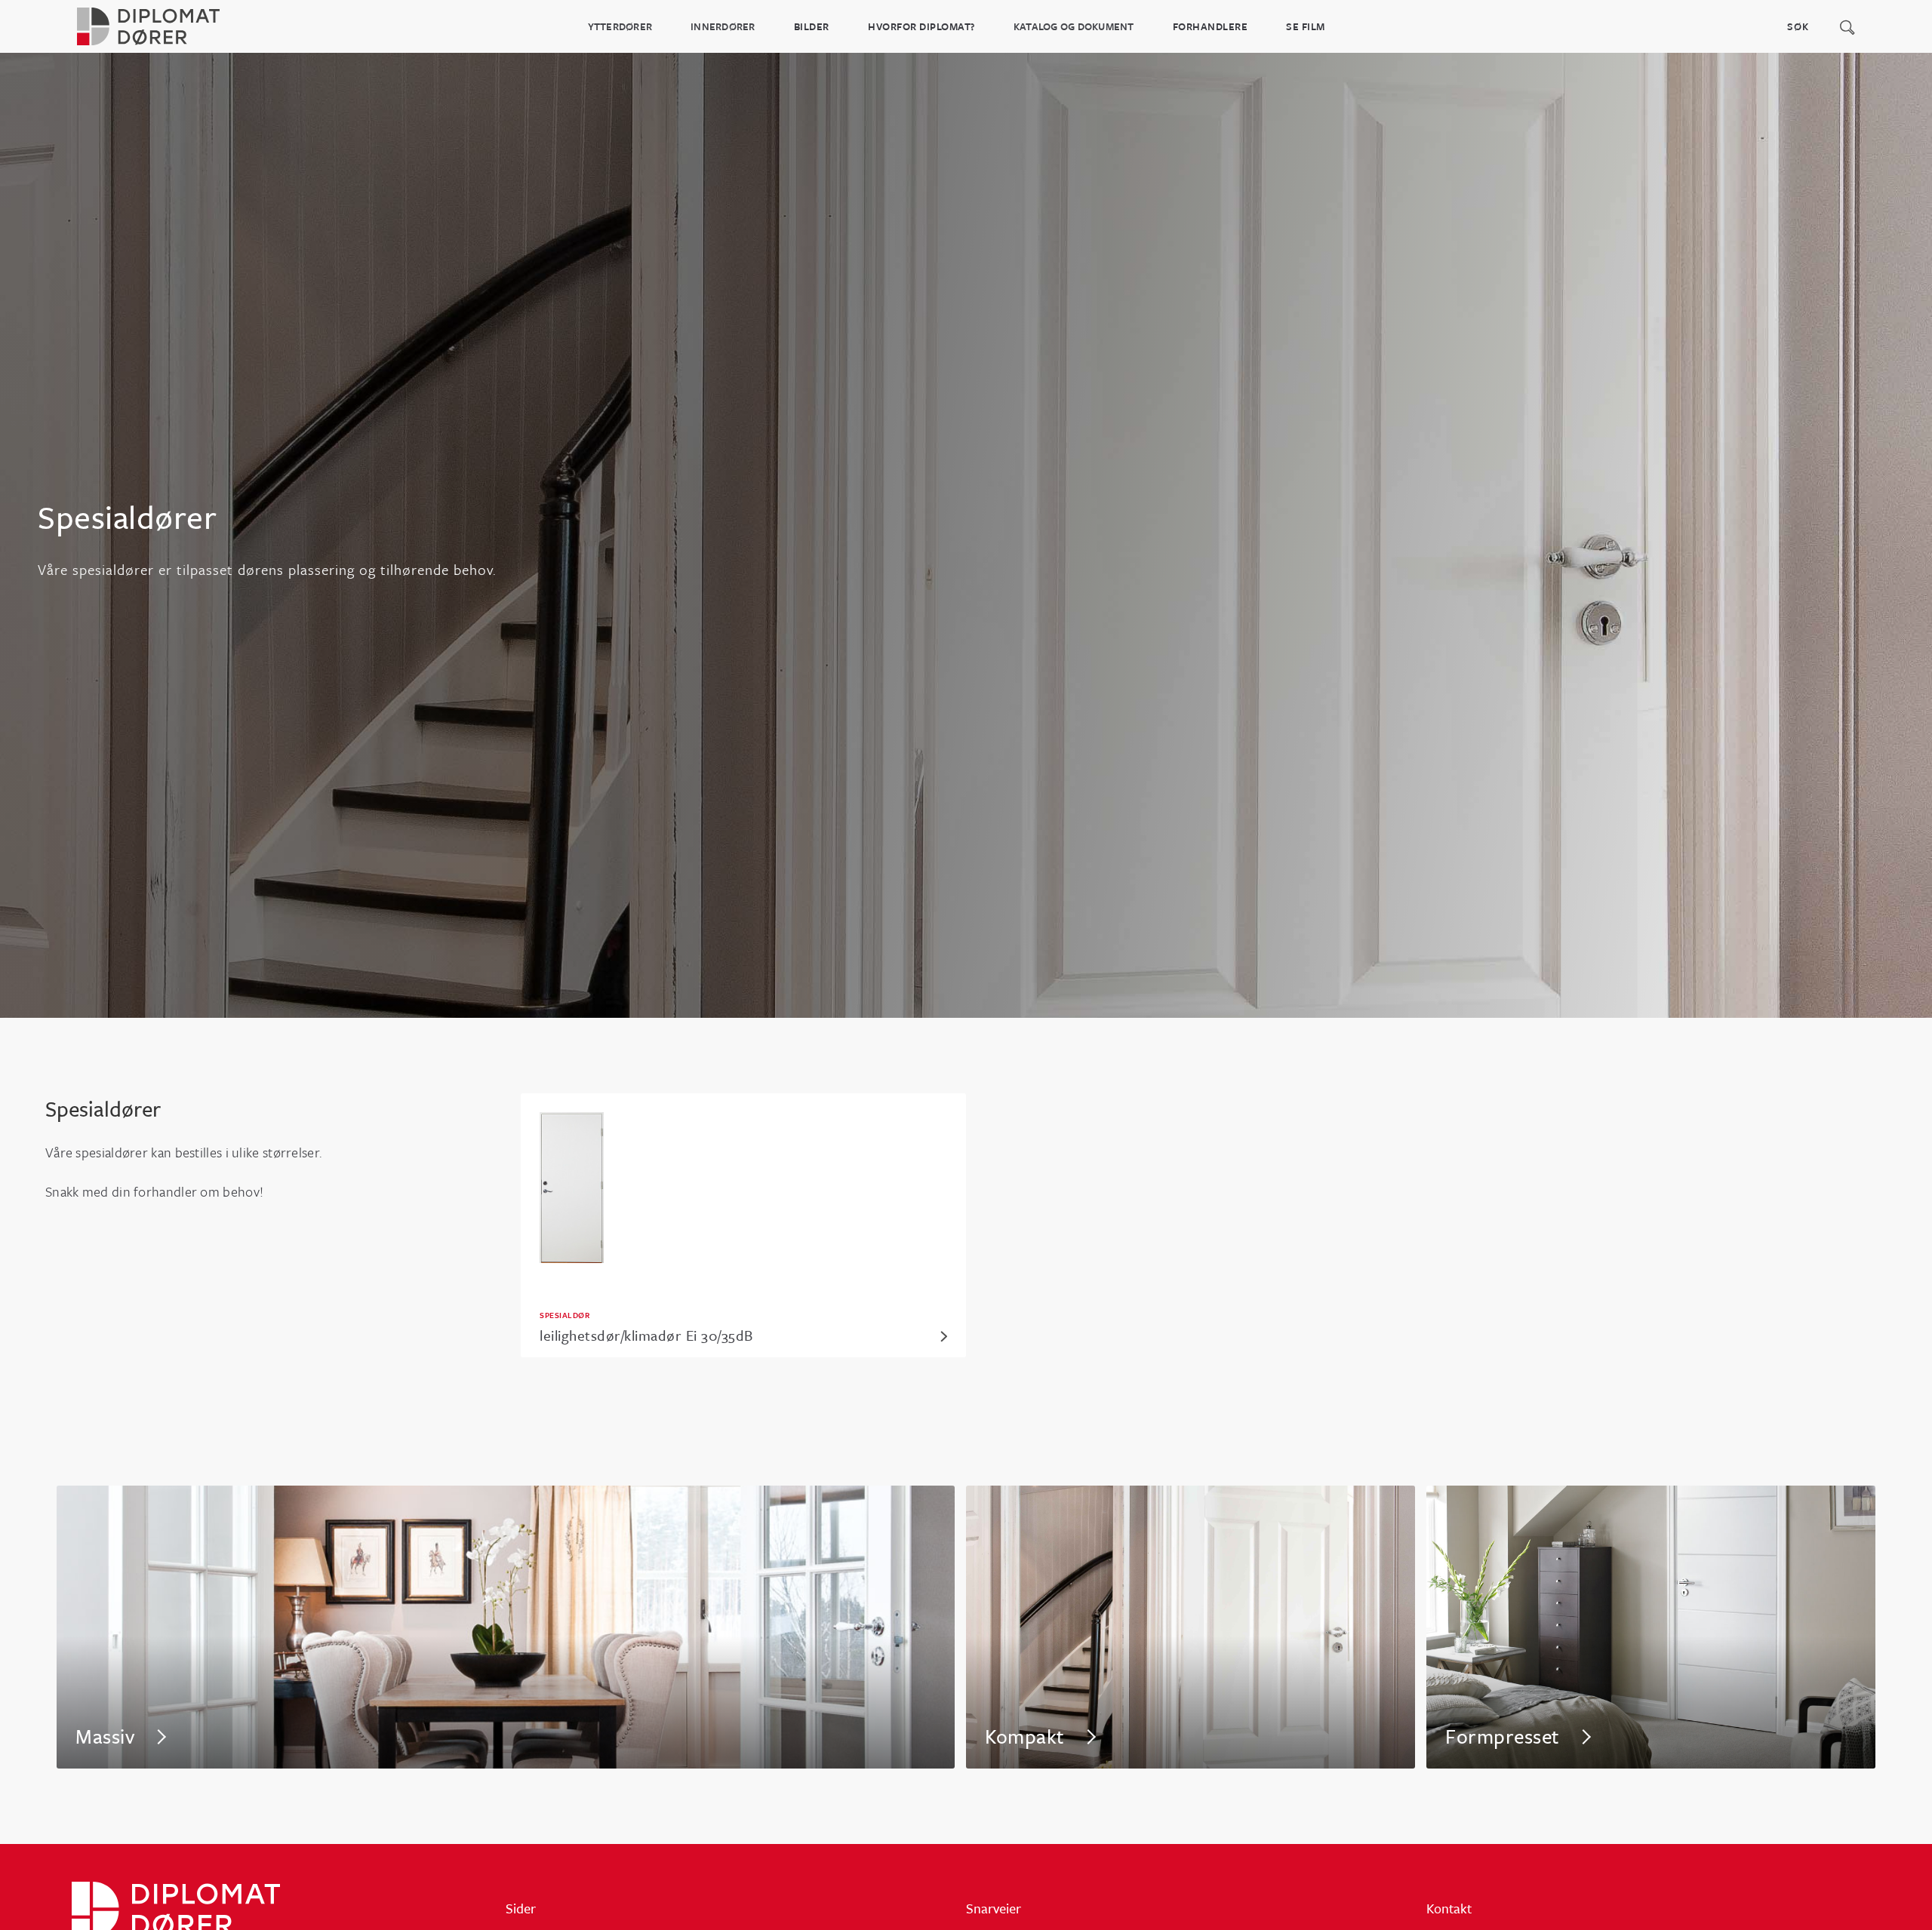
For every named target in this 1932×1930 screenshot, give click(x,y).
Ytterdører (620, 26)
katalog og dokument (1074, 26)
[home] (166, 26)
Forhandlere (1211, 26)
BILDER (812, 26)
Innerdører (723, 26)
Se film (1306, 26)
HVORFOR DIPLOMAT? (921, 26)
